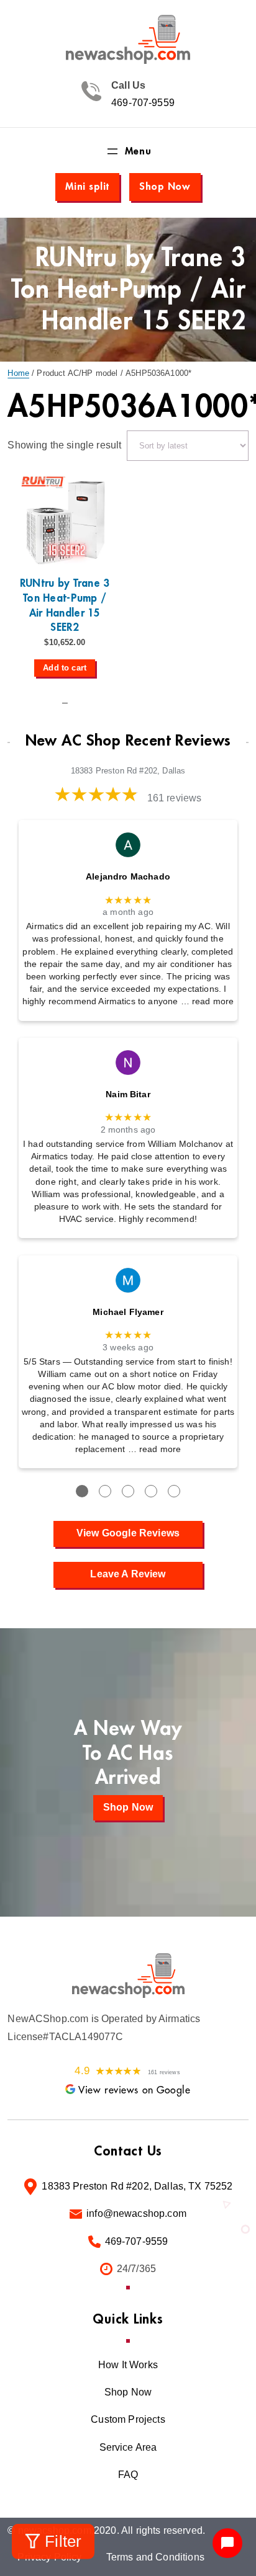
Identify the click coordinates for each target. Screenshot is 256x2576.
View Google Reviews (128, 1533)
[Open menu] (128, 151)
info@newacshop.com (136, 2213)
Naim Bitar (128, 1094)
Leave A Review (128, 1574)
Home (18, 373)
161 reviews (175, 798)
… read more (208, 1001)
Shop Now (165, 187)
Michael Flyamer (128, 1312)
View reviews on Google (134, 2090)
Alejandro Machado (128, 877)
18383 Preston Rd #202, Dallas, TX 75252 (137, 2186)
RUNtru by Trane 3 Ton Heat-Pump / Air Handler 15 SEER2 (65, 605)
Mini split (87, 187)
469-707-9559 (143, 103)
